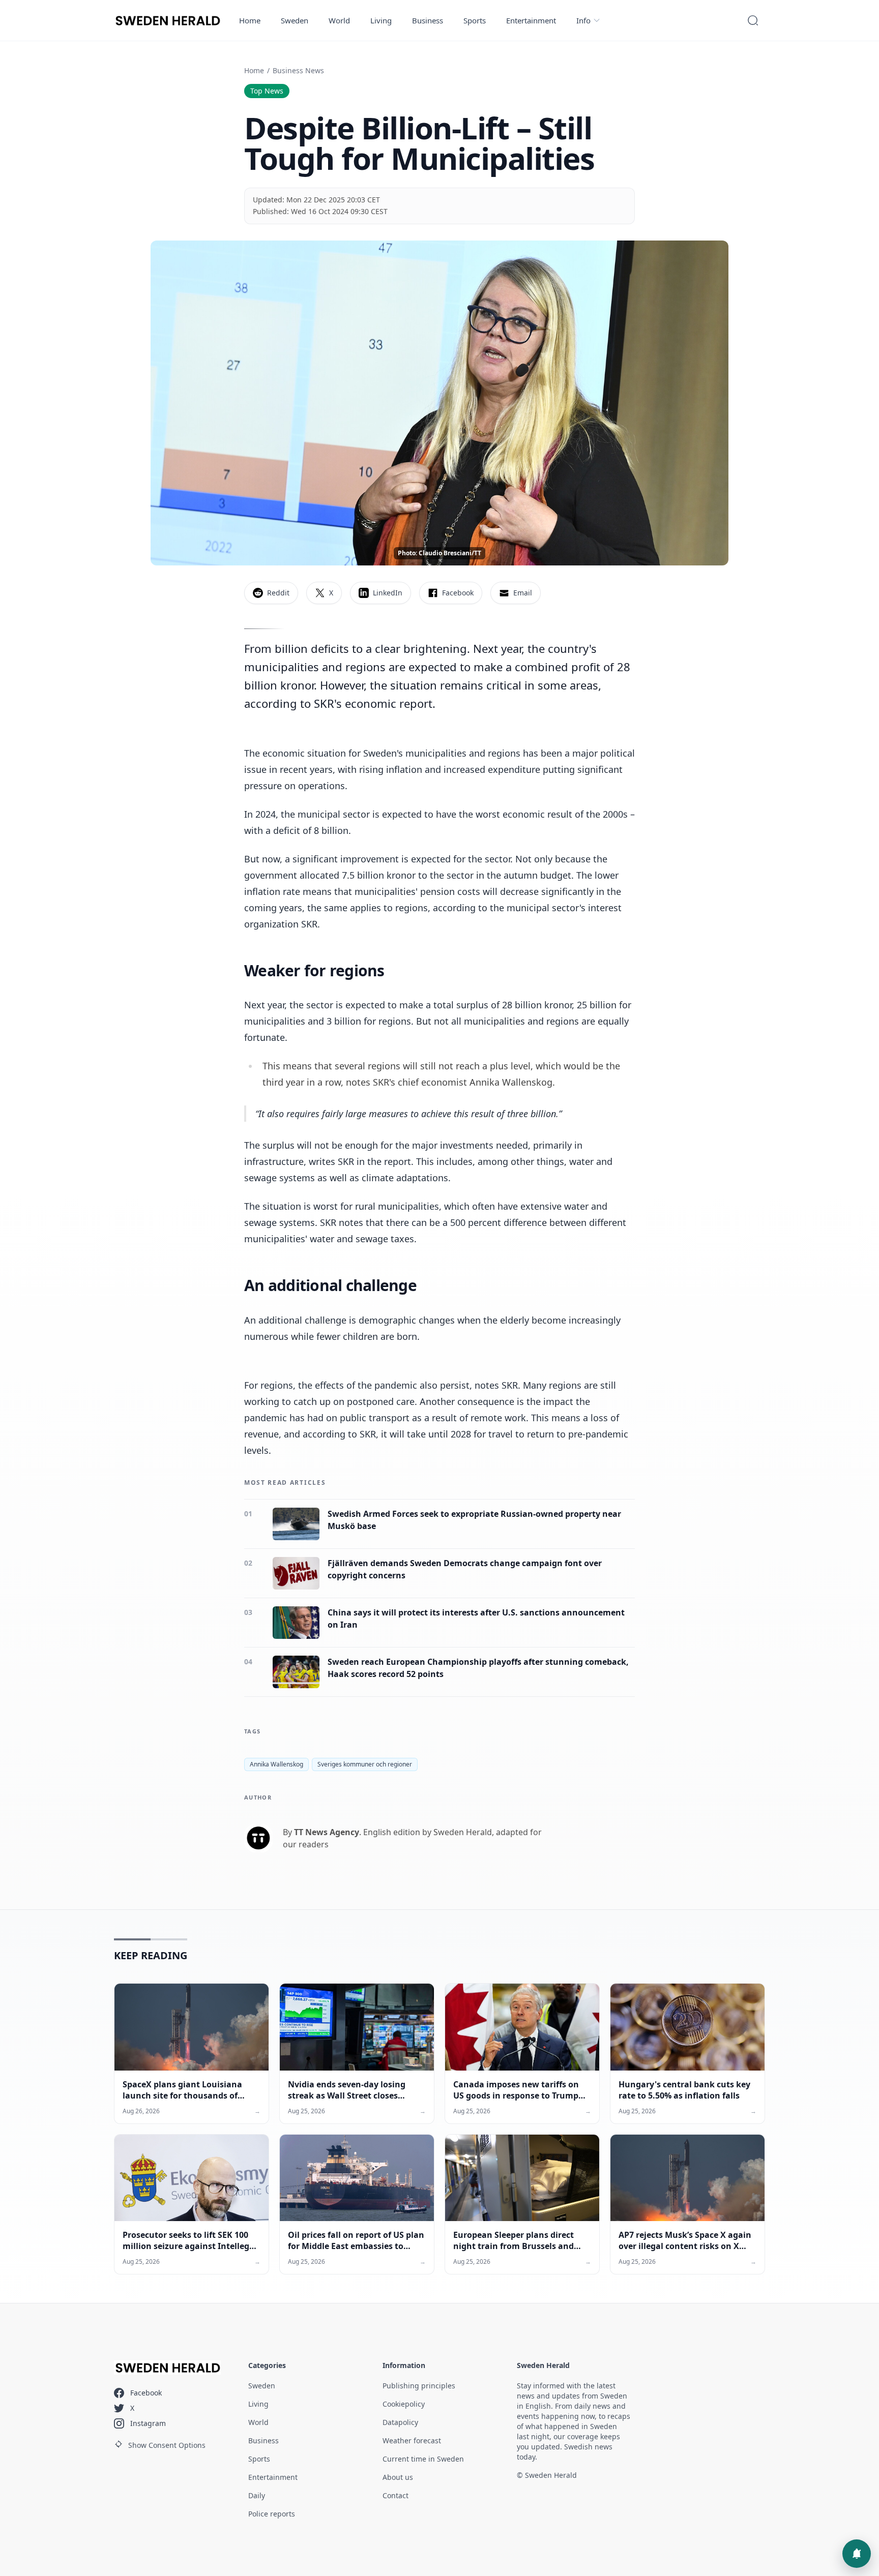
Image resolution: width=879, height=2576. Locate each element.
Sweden (295, 20)
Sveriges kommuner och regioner (365, 1764)
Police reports (272, 2514)
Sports (475, 20)
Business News (298, 70)
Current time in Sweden (423, 2459)
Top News (267, 91)
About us (398, 2477)
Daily (257, 2495)
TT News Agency (327, 1832)
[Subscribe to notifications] (857, 2554)
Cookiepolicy (404, 2404)
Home (250, 20)
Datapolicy (400, 2422)
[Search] (753, 20)
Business (428, 20)
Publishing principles (419, 2386)
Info (583, 20)
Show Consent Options (167, 2445)
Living (381, 20)
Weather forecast (412, 2440)
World (339, 20)
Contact (395, 2495)
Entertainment (531, 20)
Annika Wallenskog (276, 1764)
